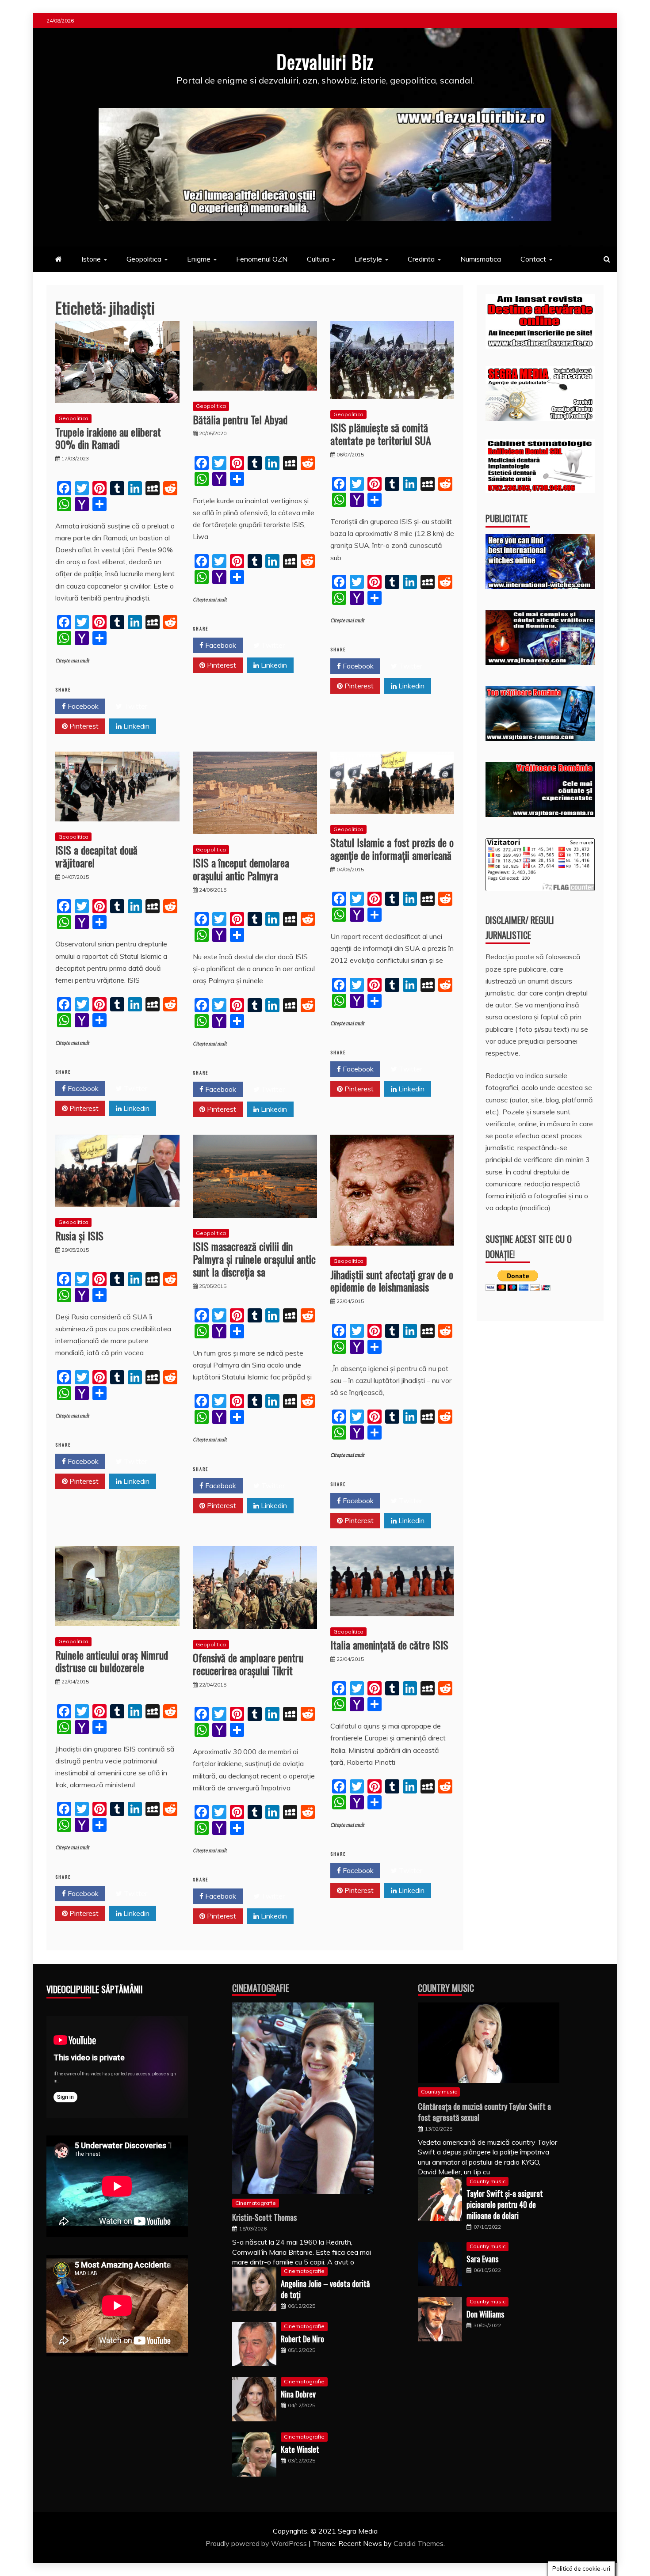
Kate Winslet (300, 2449)
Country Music (446, 1988)
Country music (439, 2092)
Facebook (82, 706)
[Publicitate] (540, 586)
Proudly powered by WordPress (257, 2543)
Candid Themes (419, 2543)
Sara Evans (482, 2259)
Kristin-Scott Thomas (264, 2217)
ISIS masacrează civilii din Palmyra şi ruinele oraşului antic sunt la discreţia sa (254, 1259)
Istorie (91, 259)
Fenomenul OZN (262, 259)
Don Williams (485, 2314)
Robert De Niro (302, 2339)
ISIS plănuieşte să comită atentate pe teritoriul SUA (381, 434)
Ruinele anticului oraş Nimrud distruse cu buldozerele (112, 1661)
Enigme (199, 259)
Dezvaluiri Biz (325, 61)
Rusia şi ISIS (79, 1235)
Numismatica (481, 259)
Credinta (421, 259)
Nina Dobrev (298, 2394)
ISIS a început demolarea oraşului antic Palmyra (241, 869)
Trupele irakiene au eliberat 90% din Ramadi (108, 438)
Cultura (318, 259)
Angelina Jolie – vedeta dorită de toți (325, 2289)
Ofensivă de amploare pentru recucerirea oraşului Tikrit (248, 1664)
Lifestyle (368, 259)
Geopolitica (144, 259)
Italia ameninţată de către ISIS (389, 1645)
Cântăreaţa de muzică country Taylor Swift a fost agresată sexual (484, 2112)
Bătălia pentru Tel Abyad (240, 419)
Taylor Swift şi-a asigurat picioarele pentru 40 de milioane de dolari (505, 2204)
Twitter (135, 706)
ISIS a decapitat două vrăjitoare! (96, 856)
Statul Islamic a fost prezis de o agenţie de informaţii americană (392, 849)
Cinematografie (261, 1988)
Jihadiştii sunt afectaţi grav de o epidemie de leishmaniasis (392, 1281)
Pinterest (83, 726)
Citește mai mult (72, 661)
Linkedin (136, 726)
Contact (533, 259)
